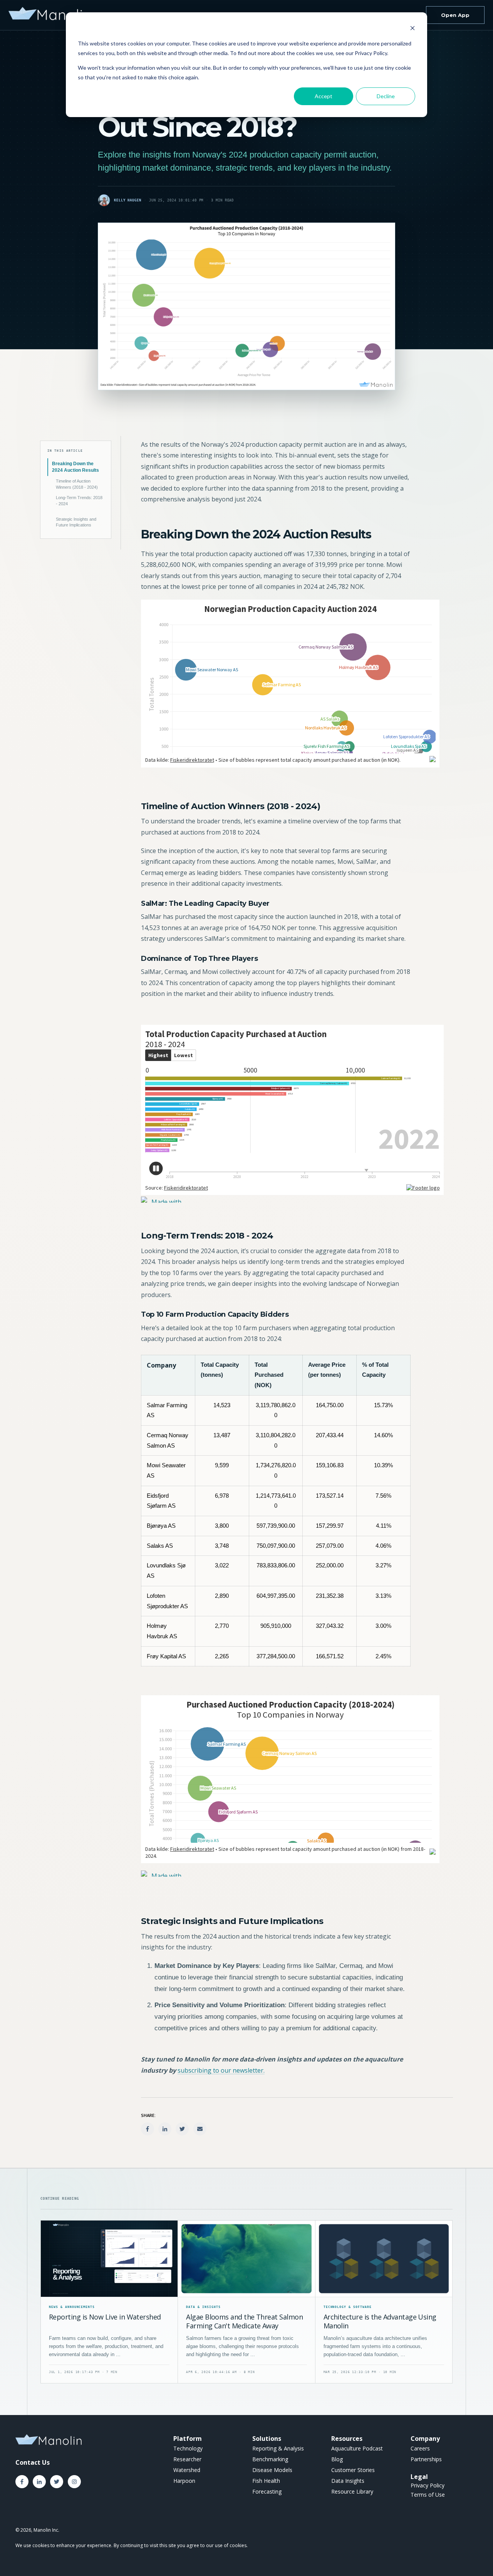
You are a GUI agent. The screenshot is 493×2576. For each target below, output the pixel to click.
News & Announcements (72, 2307)
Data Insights (348, 2481)
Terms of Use (428, 2495)
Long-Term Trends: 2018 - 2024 (79, 501)
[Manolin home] (50, 15)
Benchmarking (270, 2459)
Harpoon (184, 2481)
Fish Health (266, 2481)
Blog (337, 2459)
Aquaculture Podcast (357, 2448)
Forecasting (267, 2491)
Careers (420, 2448)
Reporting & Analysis (278, 2448)
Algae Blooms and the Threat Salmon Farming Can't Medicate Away (244, 2321)
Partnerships (426, 2459)
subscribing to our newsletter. (221, 2070)
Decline (386, 96)
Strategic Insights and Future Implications (76, 522)
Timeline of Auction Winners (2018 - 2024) (77, 484)
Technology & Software (348, 2307)
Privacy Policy (428, 2485)
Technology (188, 2448)
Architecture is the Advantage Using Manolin (380, 2321)
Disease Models (272, 2470)
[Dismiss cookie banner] (413, 29)
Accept (324, 96)
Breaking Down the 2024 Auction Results (75, 467)
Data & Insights (203, 2307)
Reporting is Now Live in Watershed (105, 2317)
